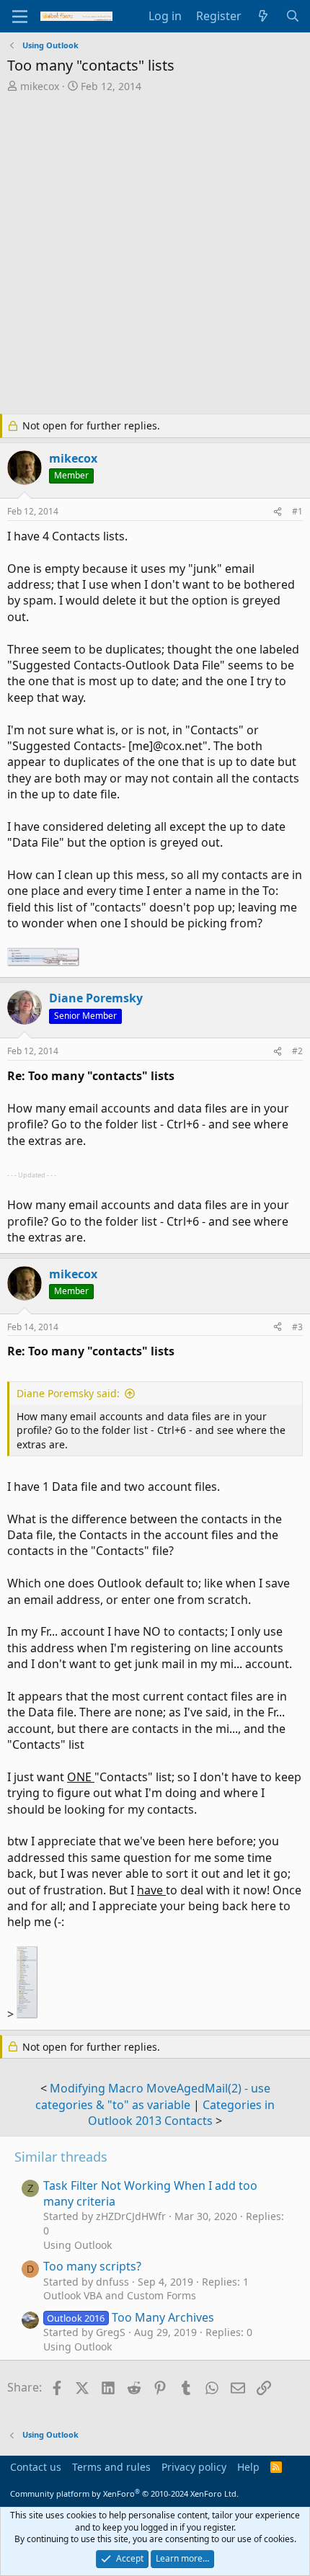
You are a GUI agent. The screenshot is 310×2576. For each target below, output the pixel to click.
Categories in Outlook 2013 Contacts (181, 2113)
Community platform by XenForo (124, 2493)
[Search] (292, 16)
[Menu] (20, 17)
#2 (297, 1051)
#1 (297, 511)
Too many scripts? (92, 2266)
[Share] (278, 512)
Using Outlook (77, 2245)
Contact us (36, 2467)
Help (248, 2467)
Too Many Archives (130, 2317)
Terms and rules (111, 2467)
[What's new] (263, 16)
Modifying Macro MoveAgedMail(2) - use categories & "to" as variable (153, 2096)
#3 (297, 1327)
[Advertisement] (155, 255)
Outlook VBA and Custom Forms (120, 2295)
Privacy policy (194, 2467)
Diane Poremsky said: (68, 1393)
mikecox (40, 86)
